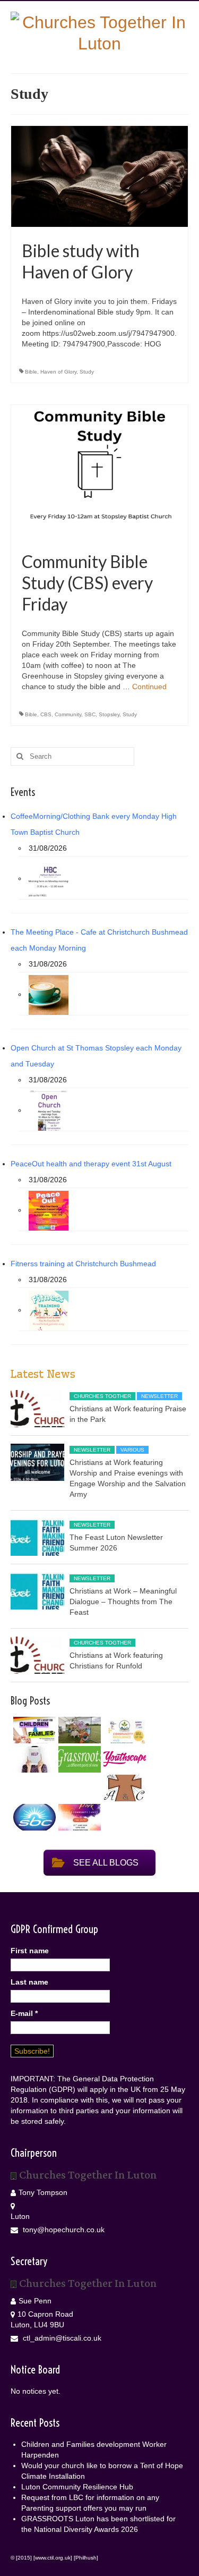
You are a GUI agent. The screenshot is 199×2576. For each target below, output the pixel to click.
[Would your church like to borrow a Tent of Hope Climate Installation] (78, 1730)
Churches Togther (102, 1396)
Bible (31, 372)
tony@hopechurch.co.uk (63, 2230)
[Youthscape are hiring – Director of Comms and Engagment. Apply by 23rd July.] (123, 1759)
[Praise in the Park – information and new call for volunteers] (78, 1817)
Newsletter (159, 1396)
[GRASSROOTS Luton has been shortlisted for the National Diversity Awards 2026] (78, 1759)
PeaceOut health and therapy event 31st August (91, 1164)
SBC (90, 714)
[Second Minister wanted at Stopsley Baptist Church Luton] (33, 1817)
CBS (46, 714)
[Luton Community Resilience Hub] (123, 1730)
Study (87, 372)
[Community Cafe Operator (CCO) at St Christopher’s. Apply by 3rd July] (123, 1788)
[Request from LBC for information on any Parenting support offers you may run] (33, 1759)
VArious (132, 1450)
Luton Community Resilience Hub (77, 2487)
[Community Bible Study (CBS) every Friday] (99, 471)
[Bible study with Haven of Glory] (99, 176)
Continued (149, 687)
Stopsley (109, 714)
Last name (29, 1982)
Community (68, 714)
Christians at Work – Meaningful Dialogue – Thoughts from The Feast (123, 1601)
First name (30, 1951)
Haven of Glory (58, 372)
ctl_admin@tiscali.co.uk (61, 2338)
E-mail (24, 2013)
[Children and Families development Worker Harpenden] (33, 1730)
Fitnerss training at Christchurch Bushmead (83, 1264)
